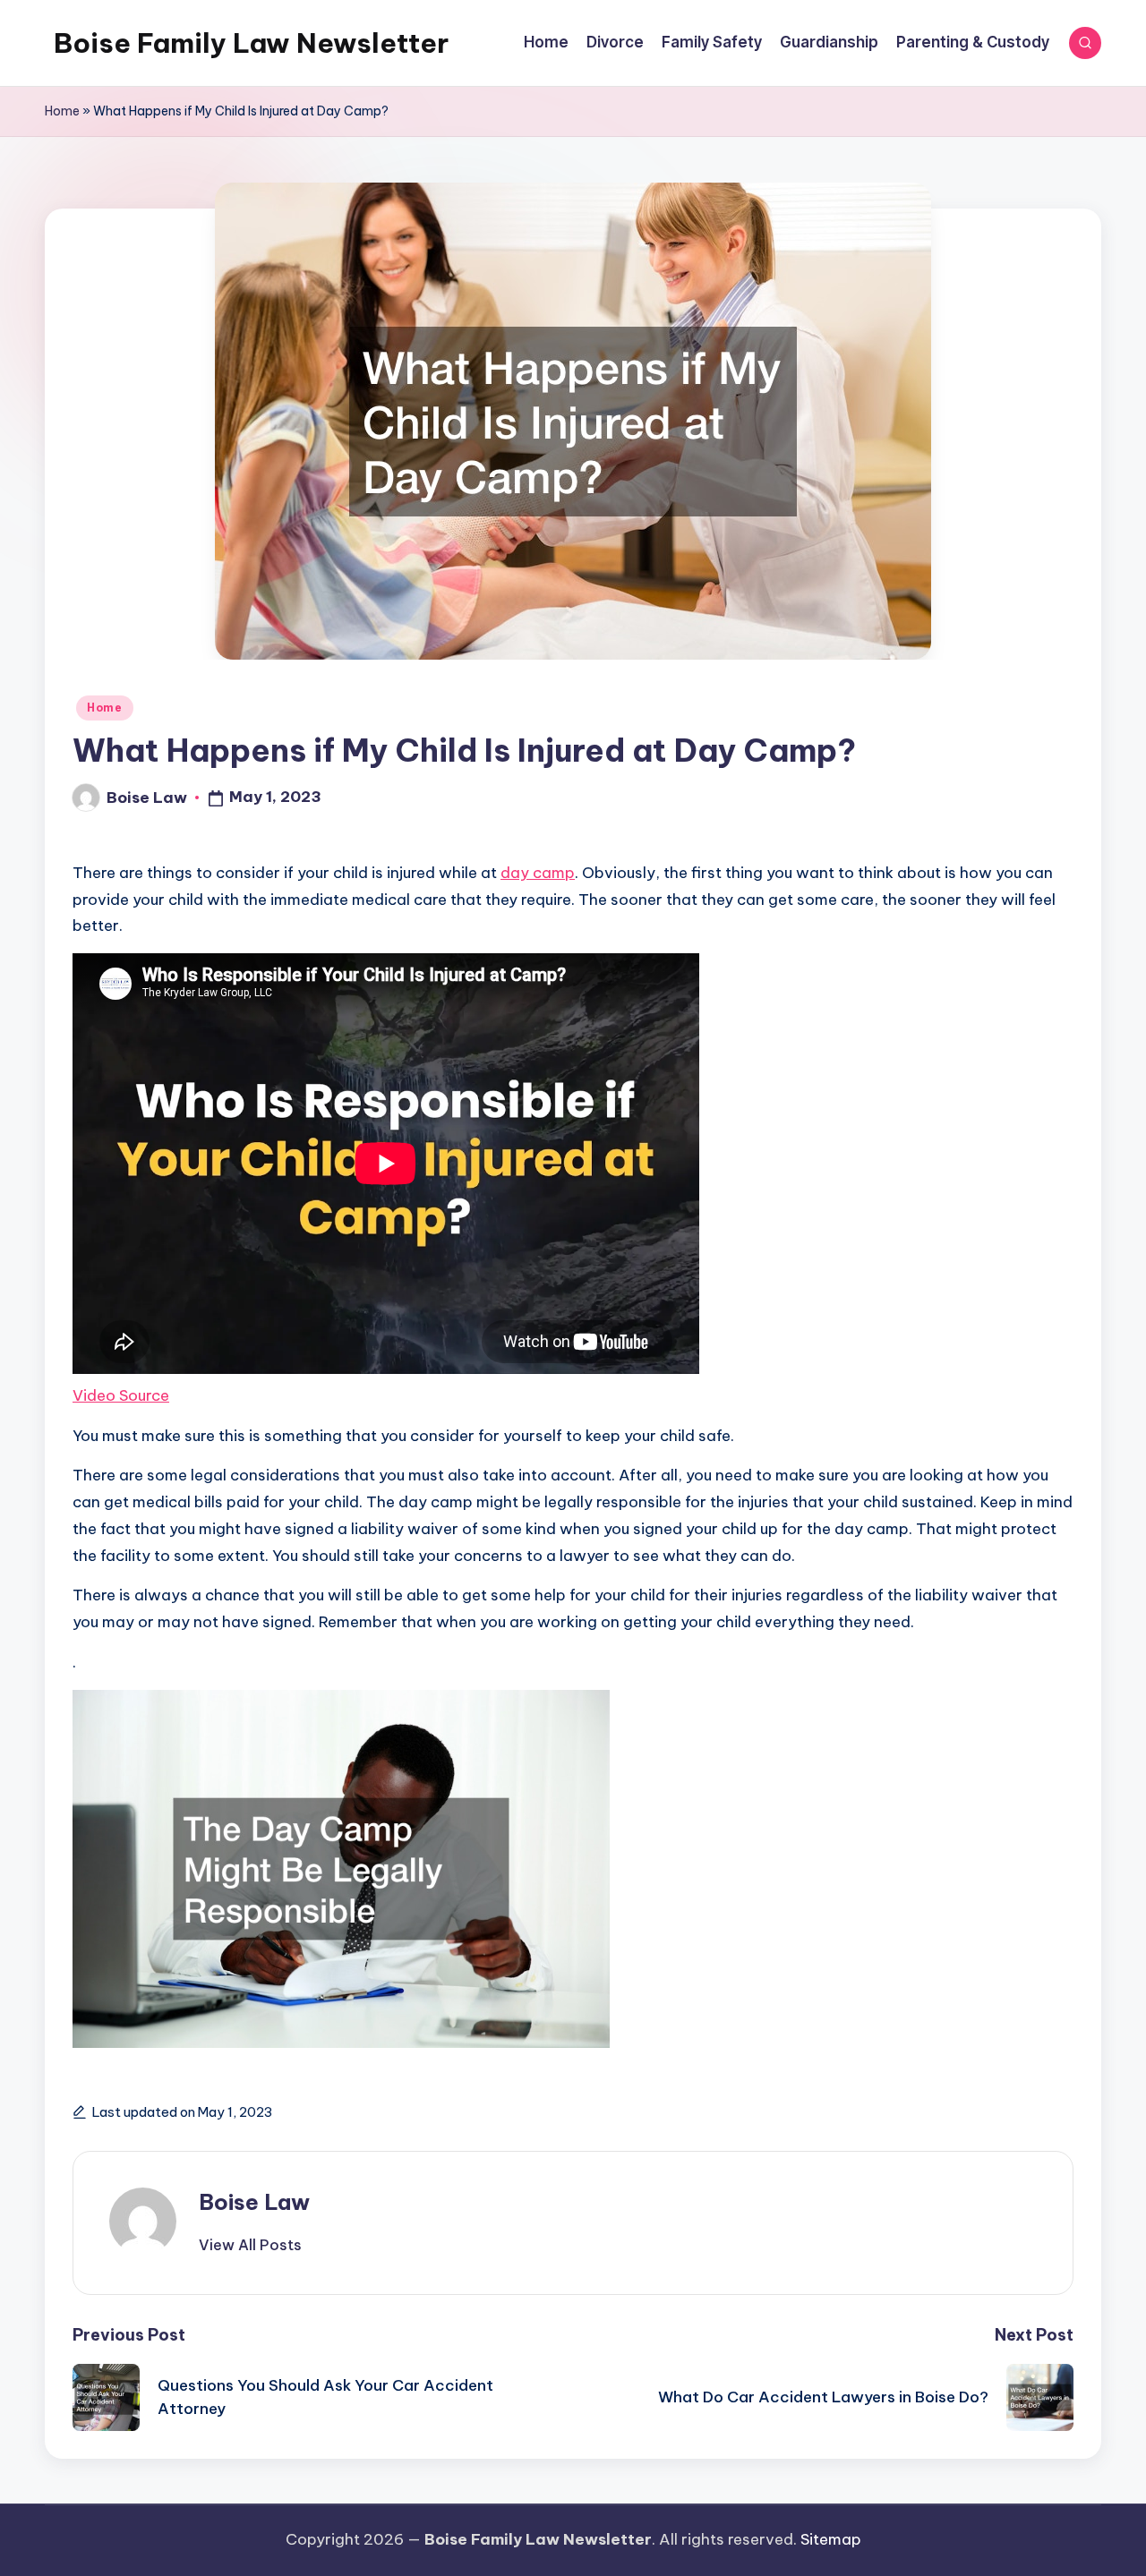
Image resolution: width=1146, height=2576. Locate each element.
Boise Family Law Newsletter (251, 43)
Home (62, 111)
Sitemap (831, 2539)
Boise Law (254, 2202)
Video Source (121, 1395)
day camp (538, 873)
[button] (250, 2245)
